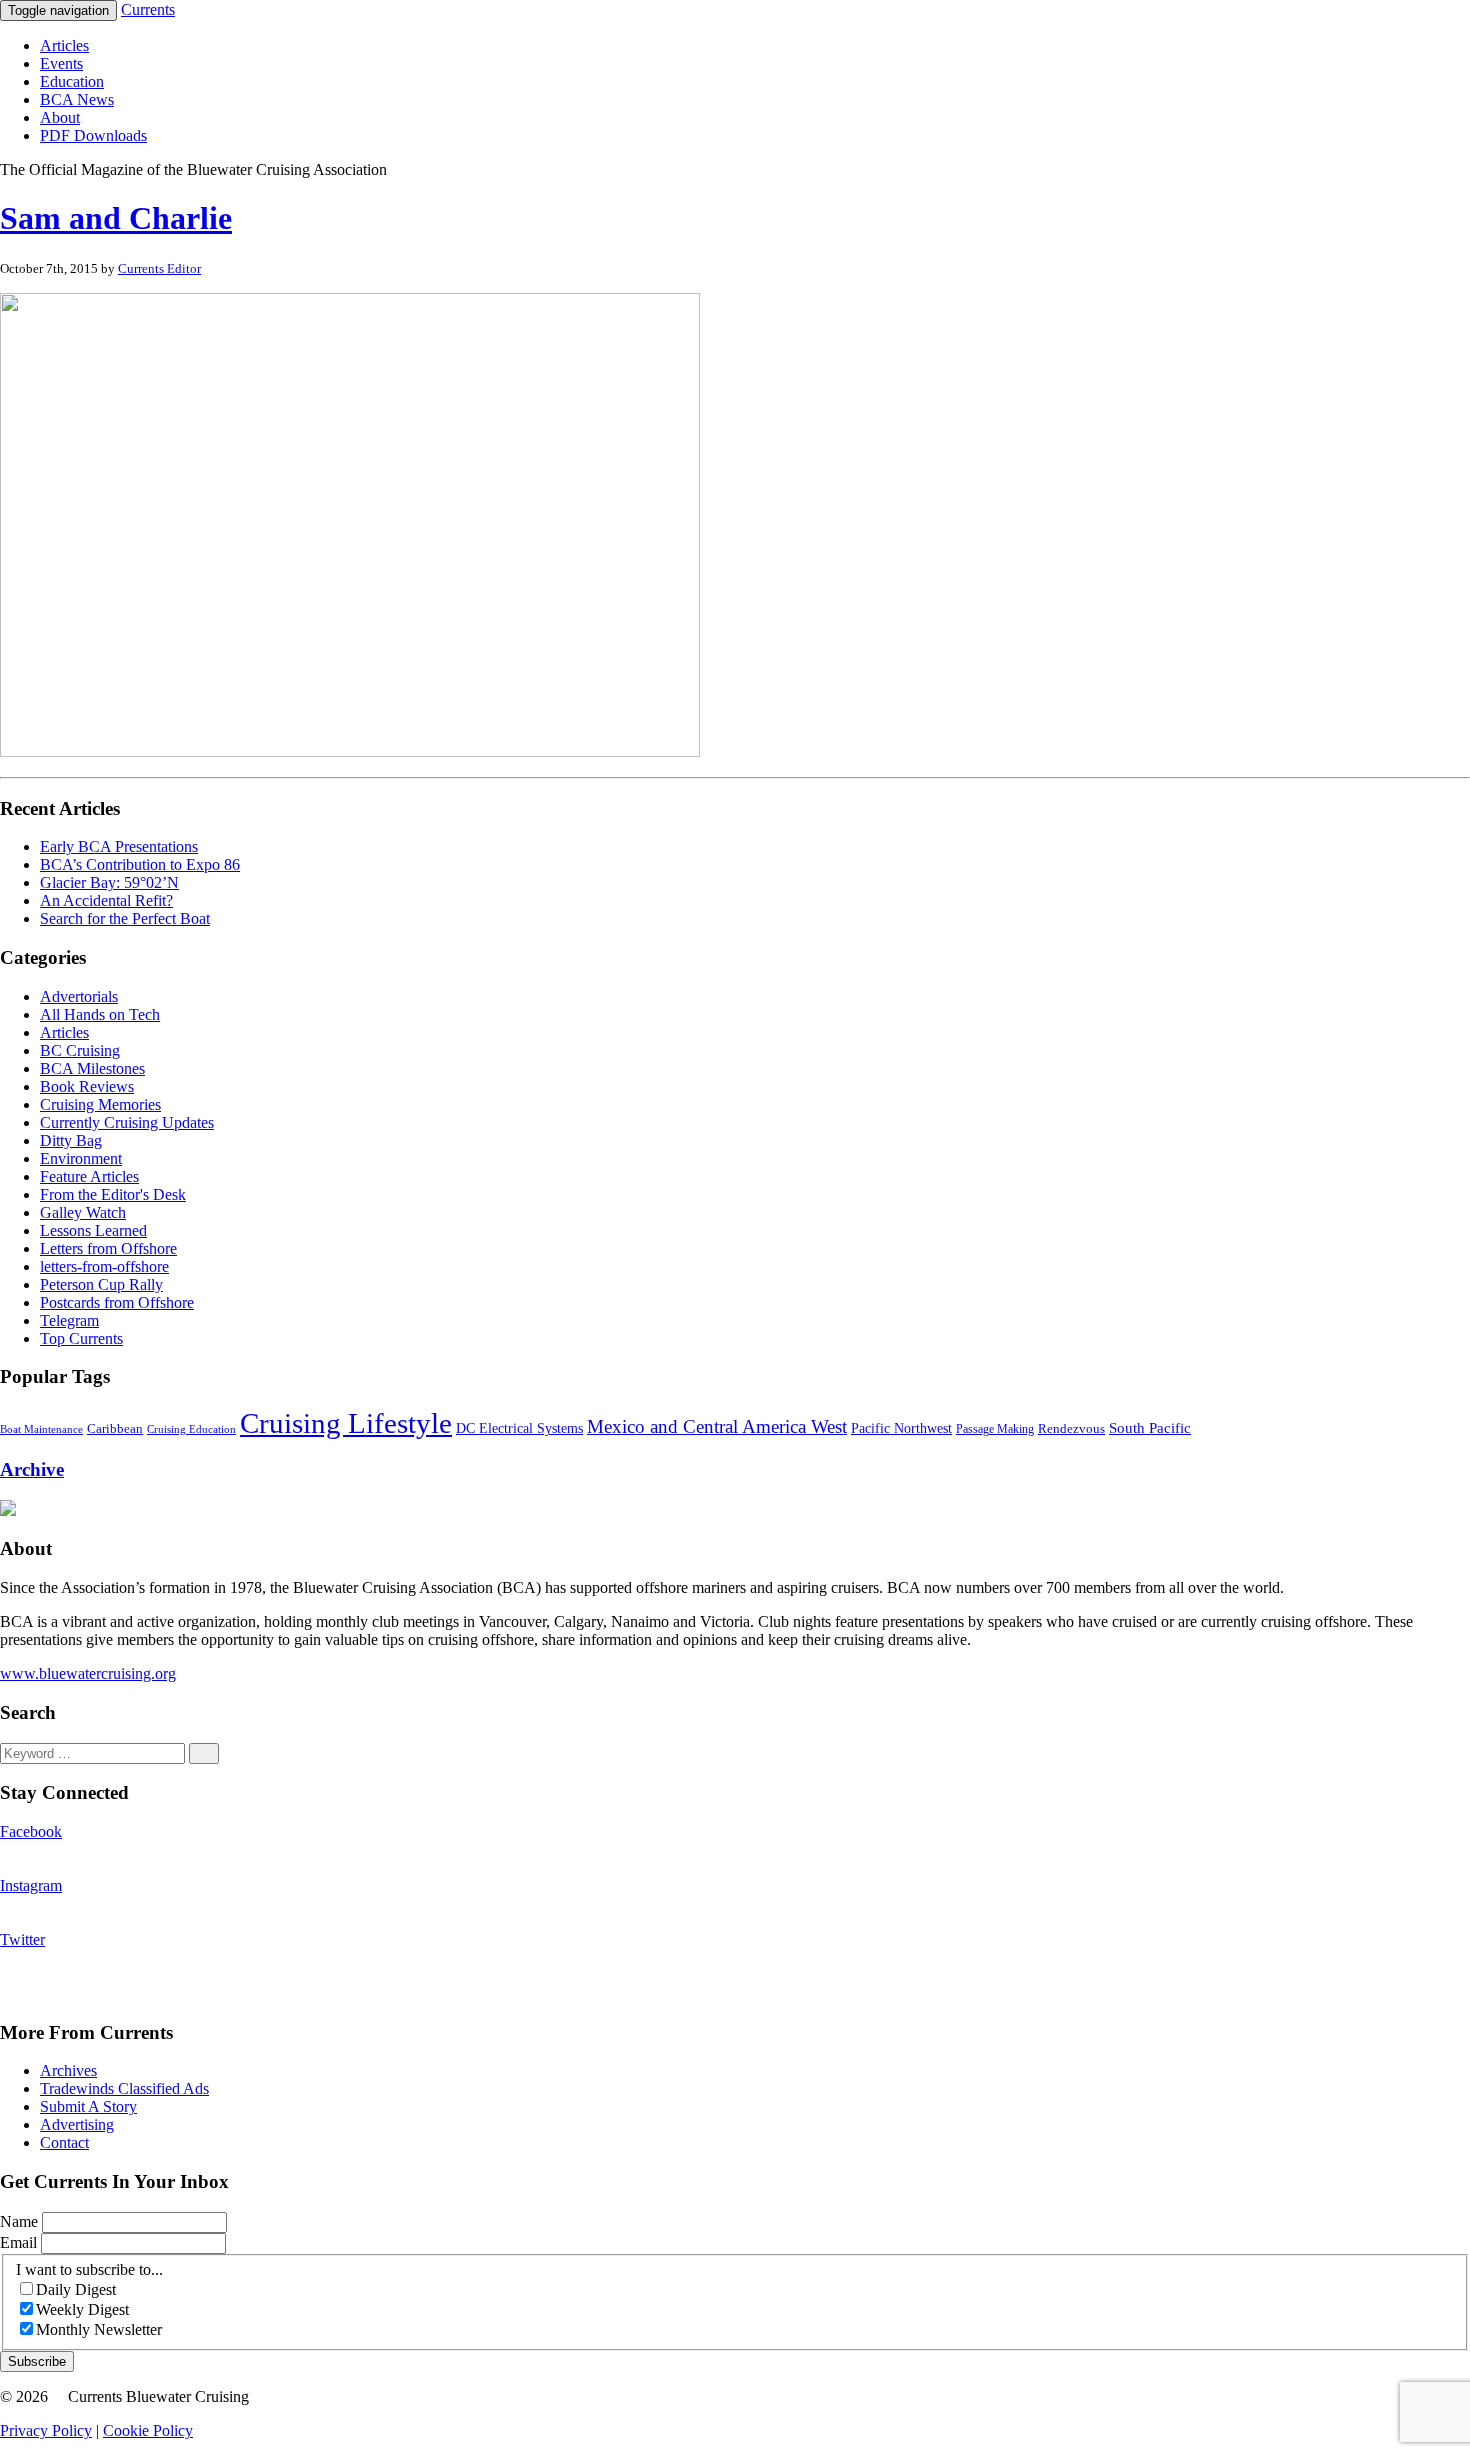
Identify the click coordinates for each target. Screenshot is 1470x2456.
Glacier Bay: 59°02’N (109, 882)
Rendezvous (1071, 1429)
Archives (68, 2070)
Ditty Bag (71, 1140)
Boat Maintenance (41, 1429)
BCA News (77, 99)
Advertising (77, 2124)
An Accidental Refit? (106, 900)
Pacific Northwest (901, 1428)
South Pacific (1150, 1427)
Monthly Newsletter (99, 2329)
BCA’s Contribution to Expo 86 (140, 864)
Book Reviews (87, 1086)
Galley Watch (83, 1212)
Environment (81, 1158)
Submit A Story (88, 2106)
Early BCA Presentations (119, 846)
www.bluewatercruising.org (88, 1673)
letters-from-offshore (104, 1266)
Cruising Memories (100, 1104)
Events (61, 63)
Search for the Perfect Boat (125, 918)
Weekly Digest (82, 2309)
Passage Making (995, 1429)
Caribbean (115, 1429)
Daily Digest (76, 2289)
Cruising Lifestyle (346, 1423)
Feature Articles (89, 1176)
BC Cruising (80, 1050)
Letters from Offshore (108, 1248)
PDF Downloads (93, 135)
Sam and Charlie (116, 218)
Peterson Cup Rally (101, 1284)
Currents (148, 9)
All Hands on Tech (100, 1014)
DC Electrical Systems (519, 1428)
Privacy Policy (46, 2430)
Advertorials (79, 996)
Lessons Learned (93, 1230)
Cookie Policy (148, 2430)
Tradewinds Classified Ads (124, 2088)
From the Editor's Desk (113, 1194)
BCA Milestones (92, 1068)
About (60, 117)
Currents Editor (159, 268)
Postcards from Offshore (117, 1302)
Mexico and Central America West (717, 1426)
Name (21, 2221)
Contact (64, 2142)
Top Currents (81, 1338)
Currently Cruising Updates (127, 1122)
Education (72, 81)
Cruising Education (191, 1429)
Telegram (69, 1320)
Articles (64, 45)
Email (20, 2242)
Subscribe (37, 2361)
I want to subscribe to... (89, 2269)
